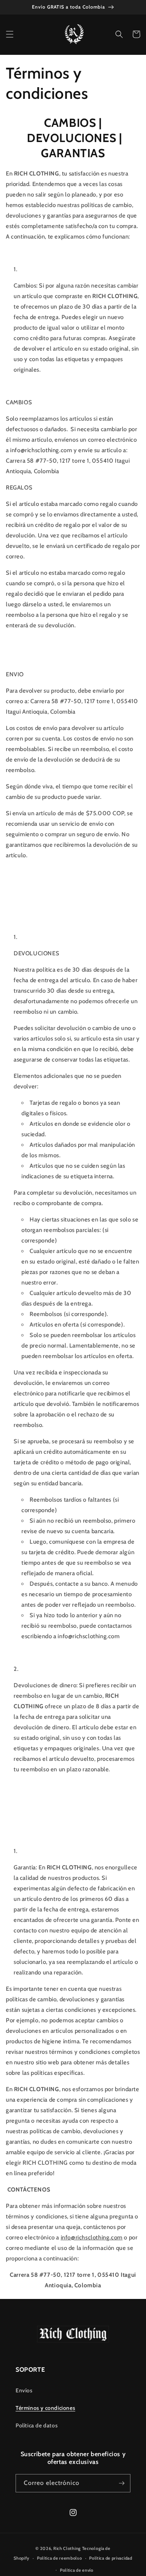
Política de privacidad (111, 2558)
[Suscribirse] (121, 2483)
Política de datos (37, 2425)
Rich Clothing (67, 2548)
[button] (10, 34)
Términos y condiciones (45, 2408)
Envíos (24, 2390)
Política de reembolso (60, 2558)
